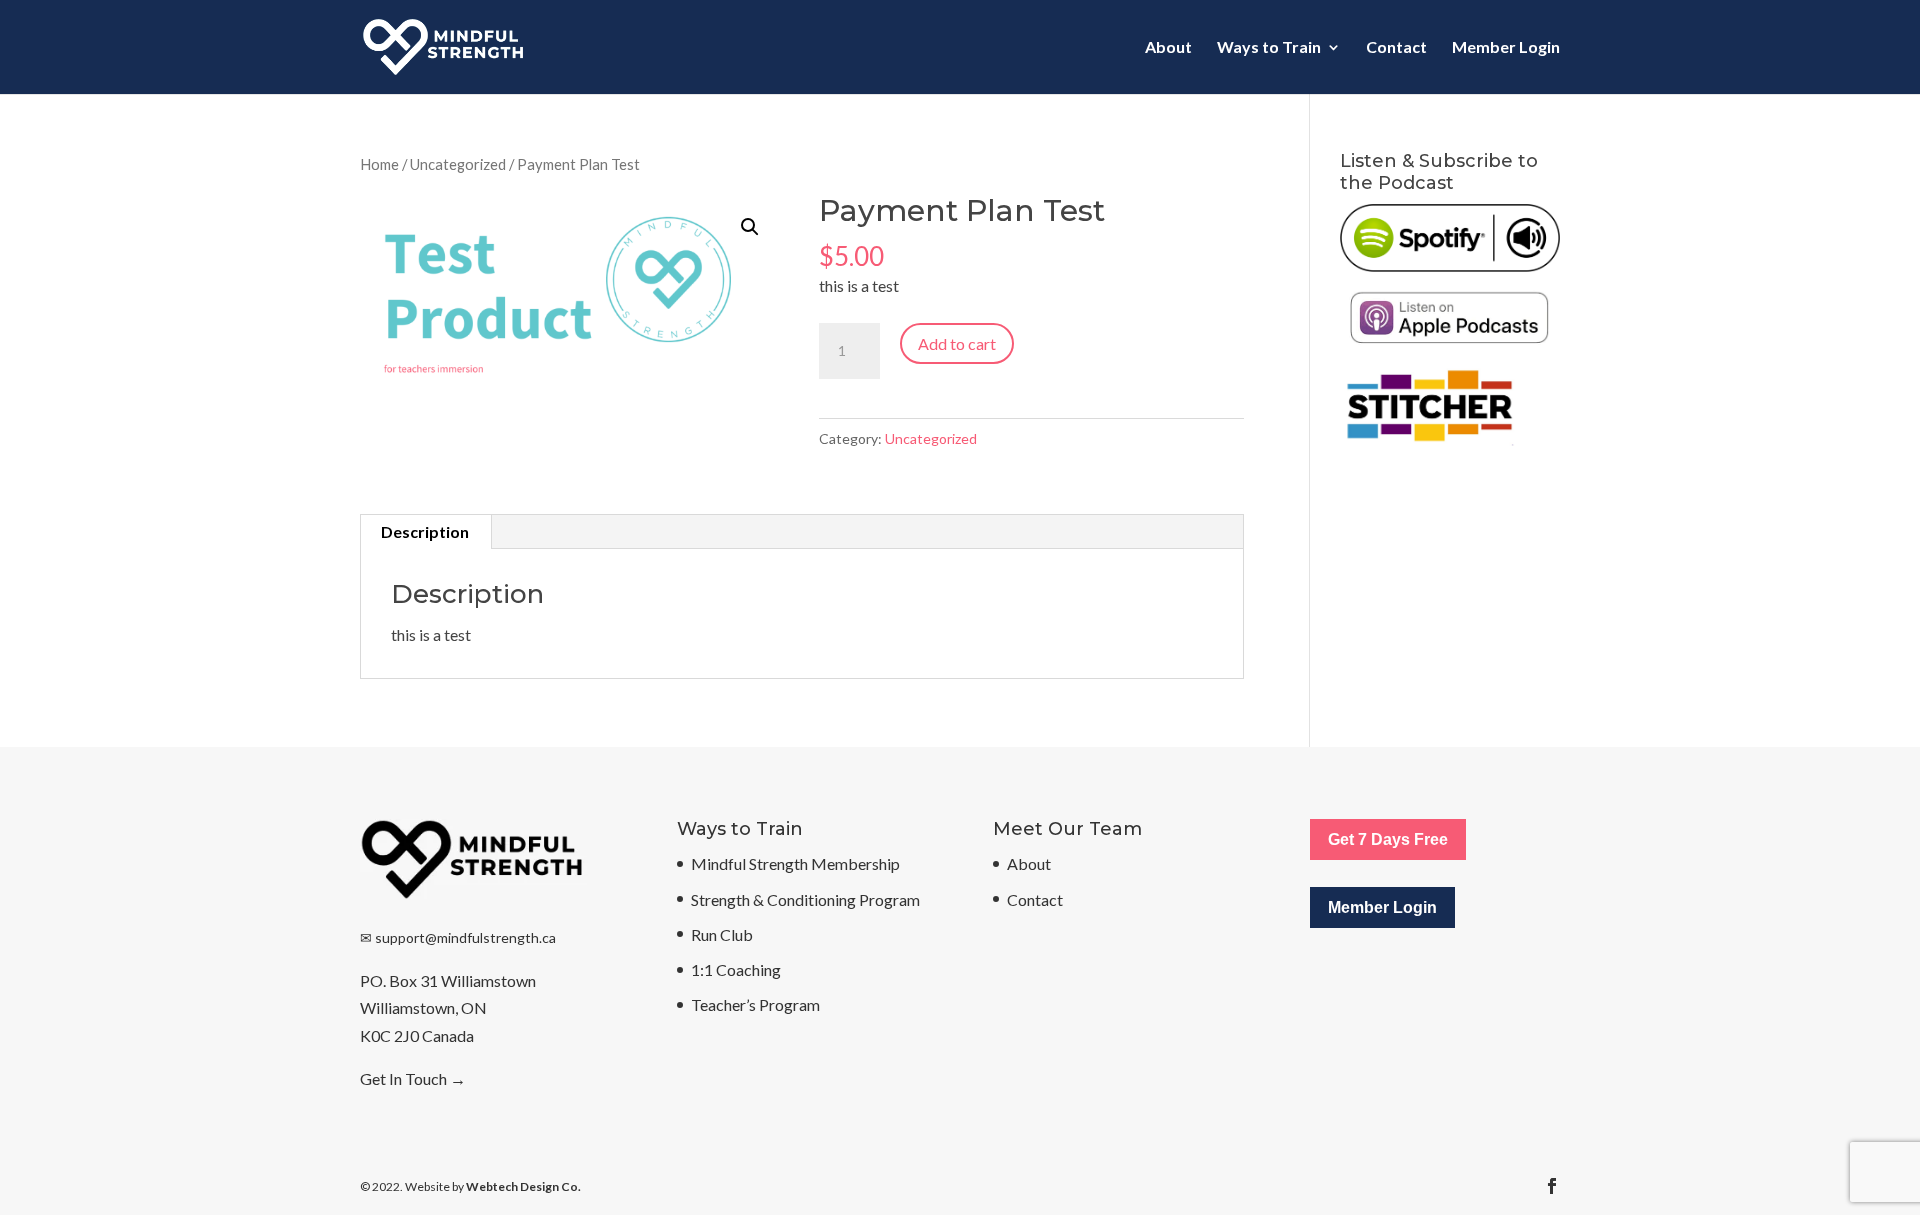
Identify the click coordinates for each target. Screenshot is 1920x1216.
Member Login (1506, 48)
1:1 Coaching (736, 969)
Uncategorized (458, 164)
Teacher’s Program (755, 1004)
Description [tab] (425, 531)
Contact (1396, 48)
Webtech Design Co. (523, 1186)
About (1168, 48)
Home (379, 164)
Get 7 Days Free (1388, 839)
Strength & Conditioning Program (805, 899)
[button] (750, 227)
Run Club (722, 934)
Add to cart (957, 343)
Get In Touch (403, 1078)
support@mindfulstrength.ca (465, 937)
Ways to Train (1269, 48)
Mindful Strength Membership (795, 863)
